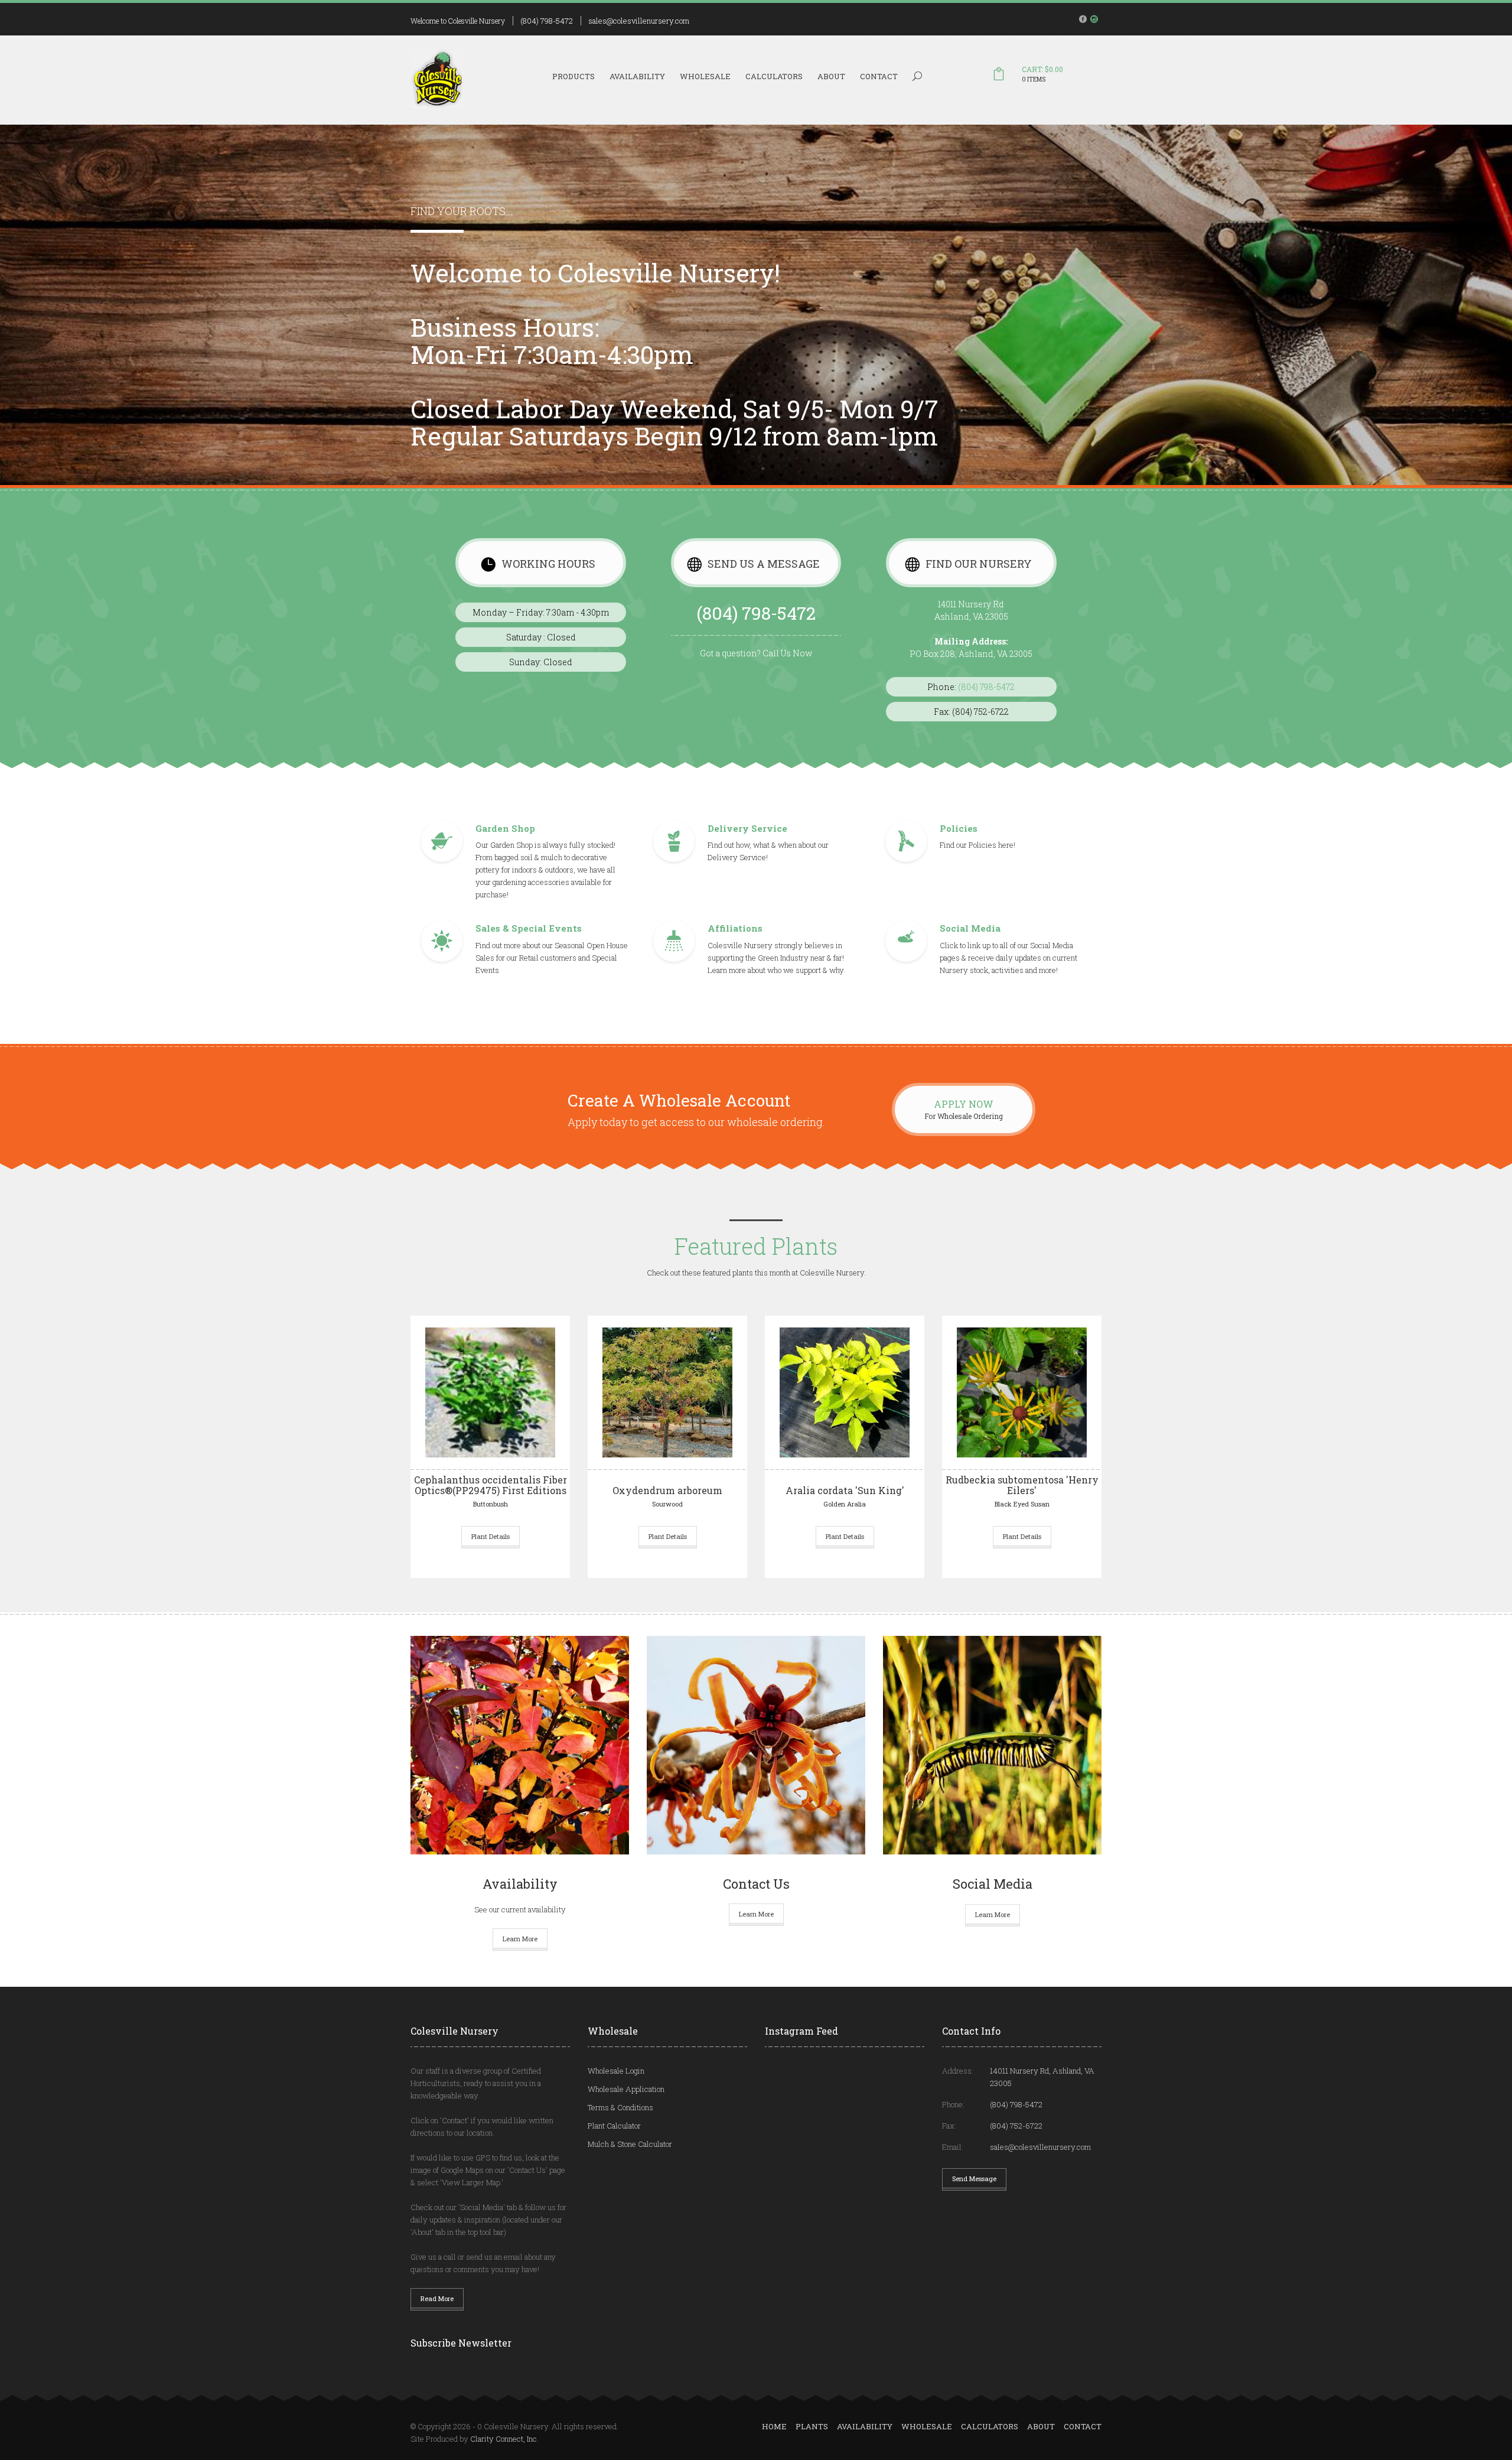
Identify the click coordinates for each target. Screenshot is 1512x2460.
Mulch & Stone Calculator (630, 2144)
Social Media (970, 928)
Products (573, 76)
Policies (959, 828)
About (831, 76)
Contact (879, 76)
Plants (812, 2426)
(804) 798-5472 (547, 21)
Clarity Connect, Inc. (504, 2439)
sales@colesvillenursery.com (639, 21)
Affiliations (735, 928)
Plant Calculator (614, 2126)
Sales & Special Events (529, 928)
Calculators (774, 76)
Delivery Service (747, 828)
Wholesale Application (626, 2089)
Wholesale (705, 76)
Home (774, 2426)
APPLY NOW (964, 1104)
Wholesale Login (616, 2071)
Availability (637, 76)
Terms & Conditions (620, 2107)
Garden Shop (505, 828)
